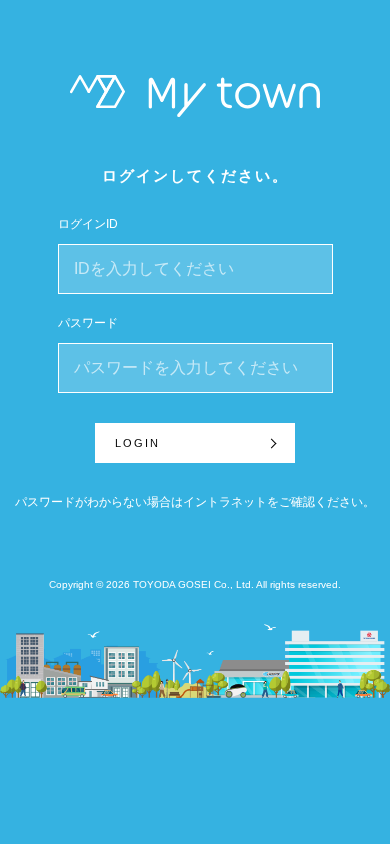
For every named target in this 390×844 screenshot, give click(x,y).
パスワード (88, 323)
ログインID (88, 224)
